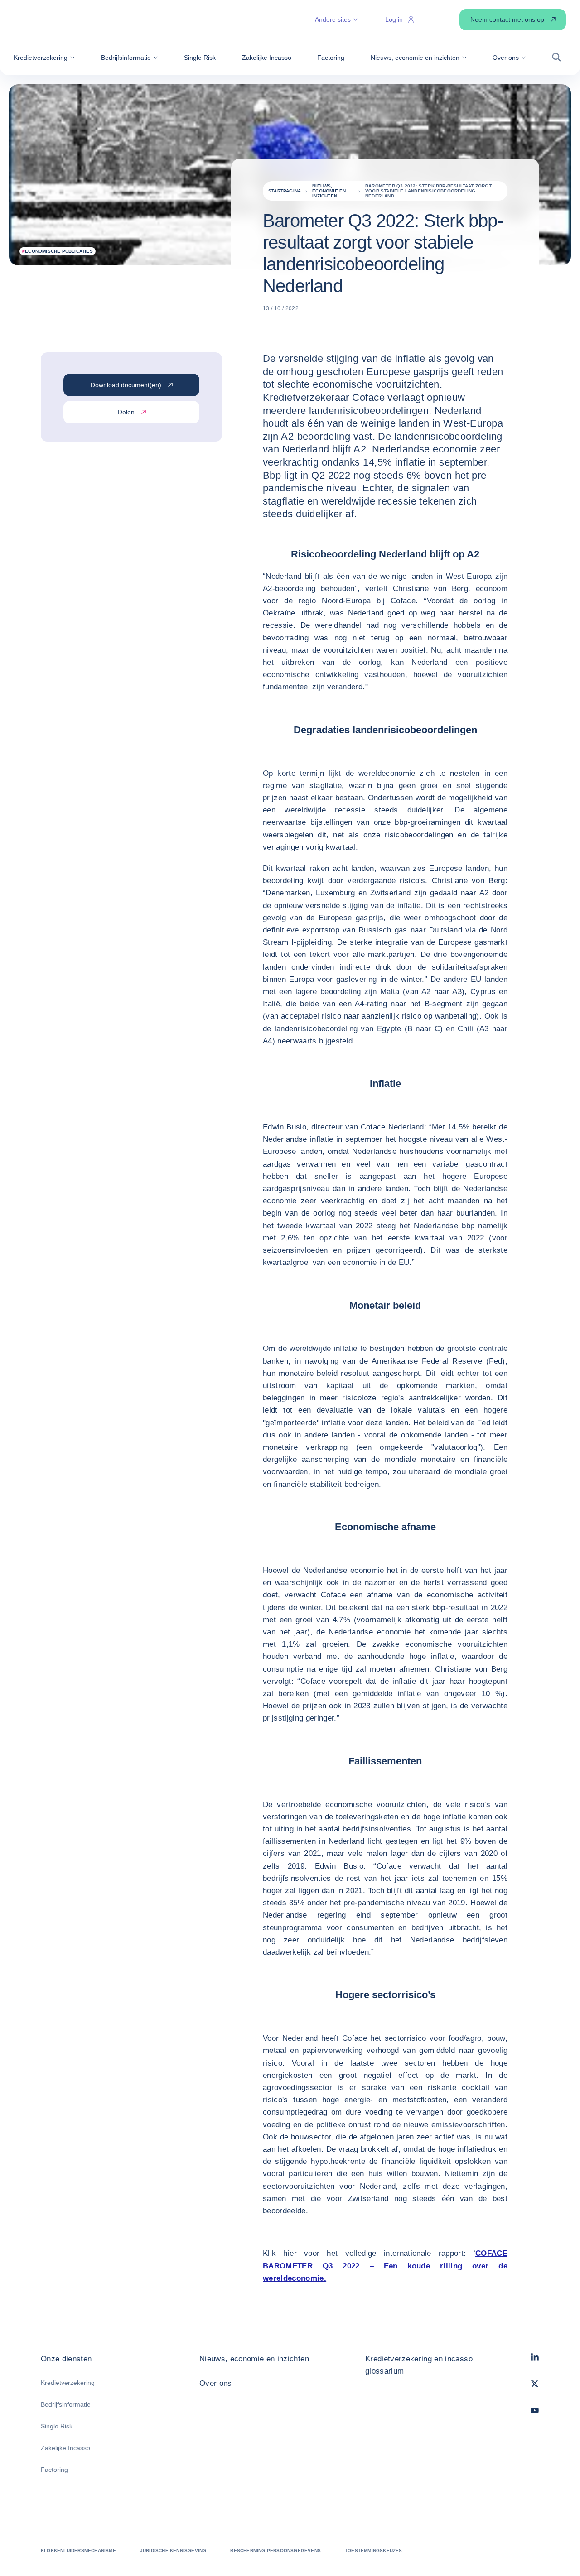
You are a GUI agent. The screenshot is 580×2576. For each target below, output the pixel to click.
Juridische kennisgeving (173, 2550)
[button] (44, 58)
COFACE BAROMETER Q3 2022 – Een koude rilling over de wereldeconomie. (385, 2266)
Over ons (216, 2383)
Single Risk (57, 2426)
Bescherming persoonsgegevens (275, 2550)
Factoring (54, 2470)
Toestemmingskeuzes (374, 2550)
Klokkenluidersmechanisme (78, 2550)
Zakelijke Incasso (65, 2448)
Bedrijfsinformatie (66, 2404)
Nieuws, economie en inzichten (254, 2359)
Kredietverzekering (68, 2383)
